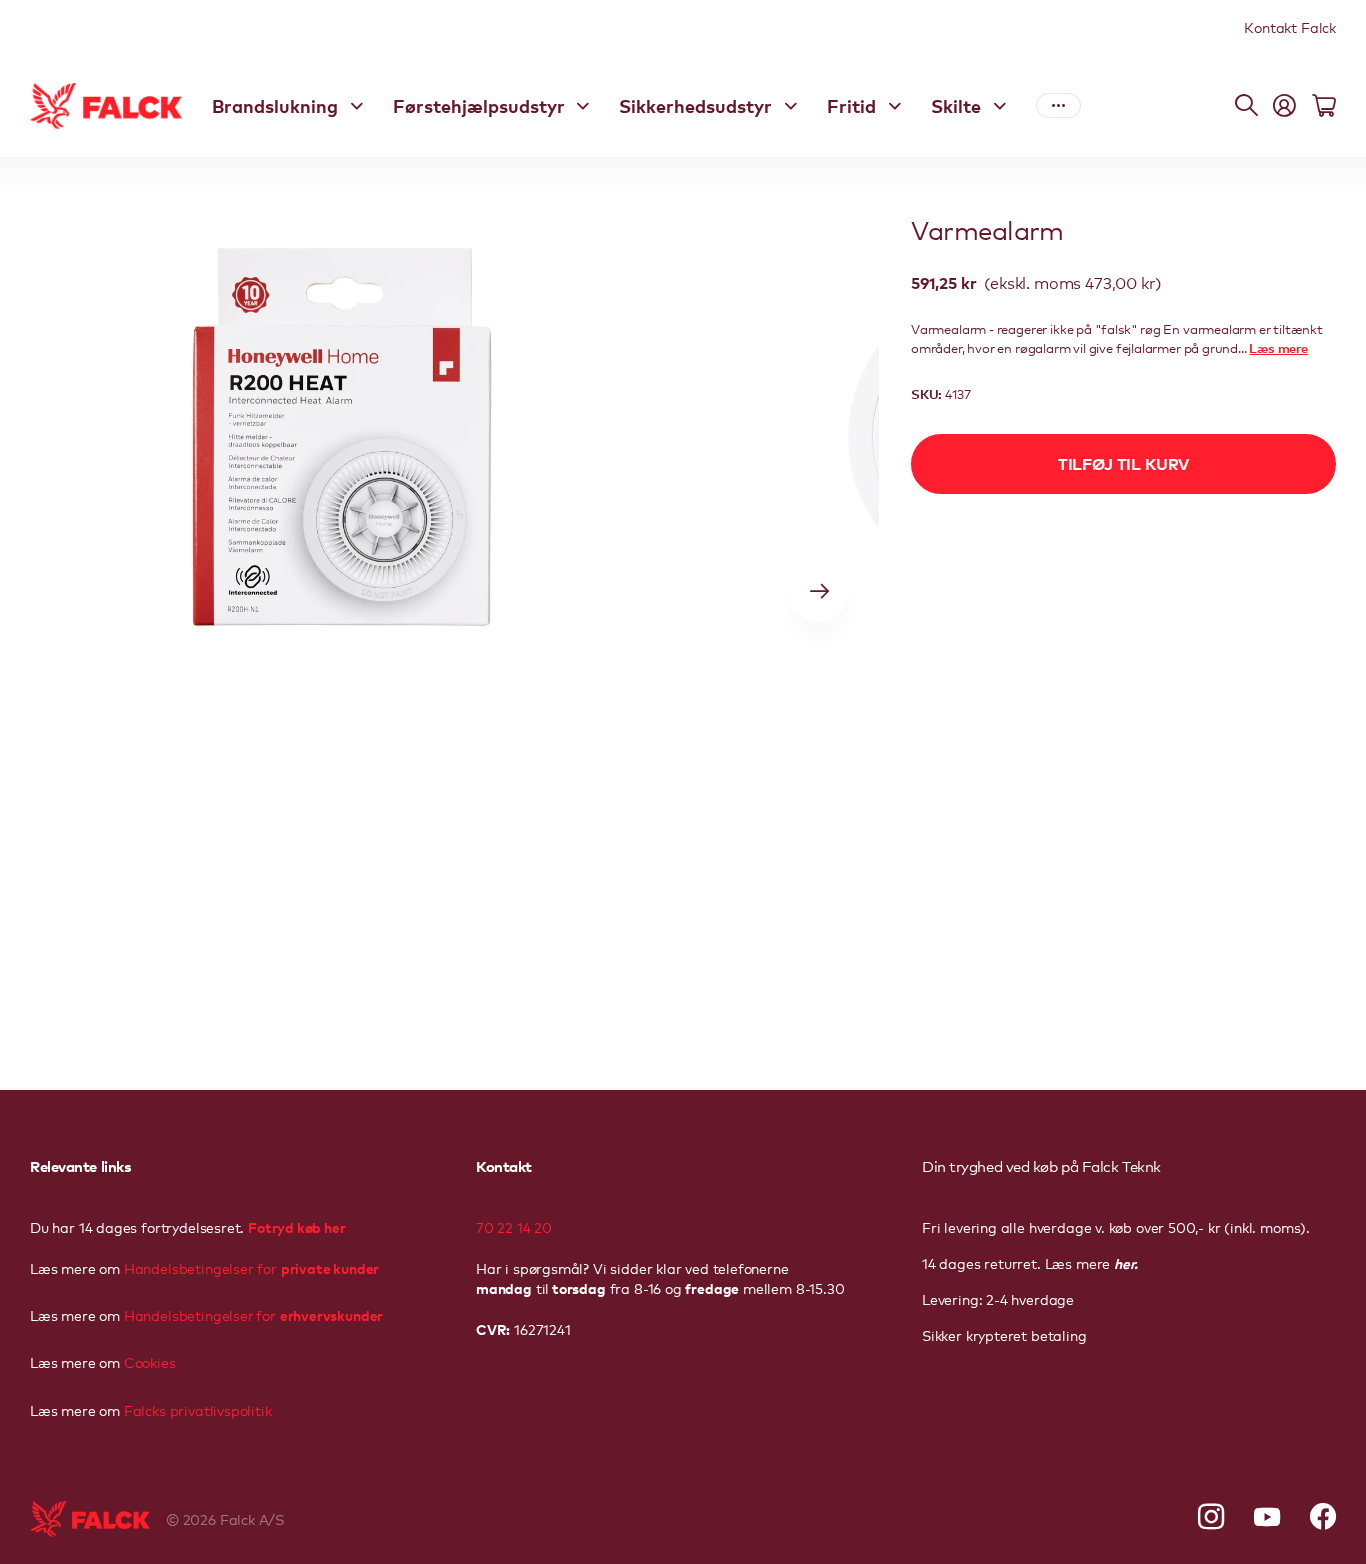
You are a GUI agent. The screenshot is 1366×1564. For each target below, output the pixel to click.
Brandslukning (275, 105)
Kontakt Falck (1290, 27)
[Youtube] (1267, 1517)
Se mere (1058, 106)
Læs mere (1278, 347)
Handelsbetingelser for (251, 1268)
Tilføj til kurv (1124, 463)
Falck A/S (252, 1519)
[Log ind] (1284, 106)
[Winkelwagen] (1324, 106)
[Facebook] (1323, 1517)
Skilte (956, 105)
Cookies (148, 1362)
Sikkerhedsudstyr (695, 105)
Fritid (851, 105)
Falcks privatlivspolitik (196, 1410)
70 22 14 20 (514, 1227)
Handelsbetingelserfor (253, 1315)
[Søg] (1246, 106)
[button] (819, 592)
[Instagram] (1211, 1517)
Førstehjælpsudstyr (479, 105)
